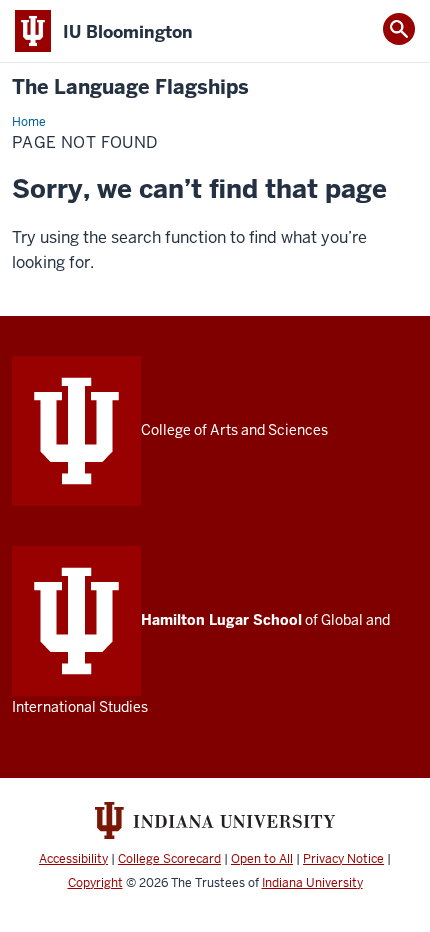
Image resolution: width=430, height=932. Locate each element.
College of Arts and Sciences (234, 430)
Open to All (262, 859)
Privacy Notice (343, 859)
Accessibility (73, 859)
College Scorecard (169, 859)
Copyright (95, 883)
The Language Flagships (130, 87)
